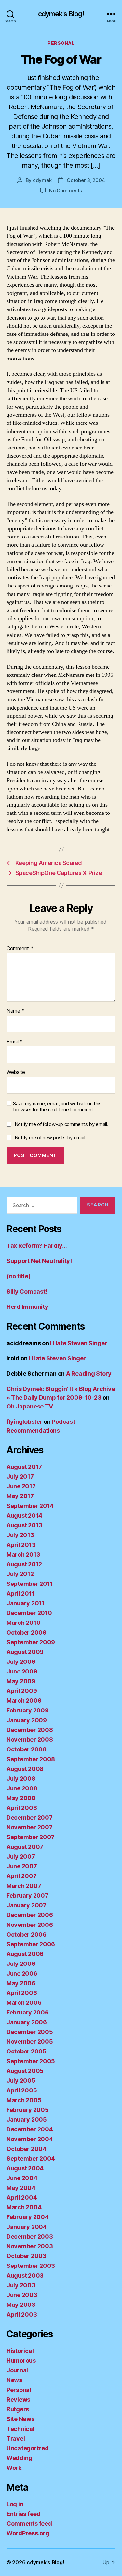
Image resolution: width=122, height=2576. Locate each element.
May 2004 (21, 2188)
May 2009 (21, 1681)
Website (16, 1072)
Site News (20, 2419)
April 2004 (22, 2197)
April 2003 (22, 2314)
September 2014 (30, 1506)
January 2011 (26, 1603)
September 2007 (31, 1837)
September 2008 (31, 1759)
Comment (20, 949)
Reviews (18, 2399)
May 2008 (21, 1798)
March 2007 (24, 1886)
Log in (15, 2504)
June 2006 (22, 1973)
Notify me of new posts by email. (50, 1137)
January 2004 (27, 2227)
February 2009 (28, 1710)
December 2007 (30, 1818)
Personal (61, 43)
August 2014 (24, 1515)
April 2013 (21, 1545)
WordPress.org (28, 2533)
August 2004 (25, 2168)
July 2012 (20, 1574)
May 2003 (21, 2305)
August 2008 (25, 1769)
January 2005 (27, 2120)
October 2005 (27, 2051)
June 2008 (22, 1788)
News (14, 2380)
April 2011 (20, 1593)
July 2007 (21, 1856)
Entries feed (24, 2514)
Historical (20, 2351)
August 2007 (25, 1847)
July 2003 (21, 2285)
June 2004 (22, 2178)
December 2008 (30, 1730)
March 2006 (24, 2003)
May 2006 (21, 1983)
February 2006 (28, 2012)
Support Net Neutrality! (39, 1261)
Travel (16, 2438)
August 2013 (24, 1525)
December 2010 (29, 1613)
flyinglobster (25, 1422)
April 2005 (22, 2090)
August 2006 (25, 1954)
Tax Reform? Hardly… (37, 1246)
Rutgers (18, 2409)
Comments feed (29, 2524)
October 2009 (27, 1632)
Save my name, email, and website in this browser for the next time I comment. (57, 1107)
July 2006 (21, 1964)
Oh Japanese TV (30, 1406)
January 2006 (27, 2022)
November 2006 (30, 1925)
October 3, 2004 (86, 180)
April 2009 (22, 1691)
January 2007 (27, 1905)
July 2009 (21, 1662)
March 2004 (24, 2207)
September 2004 (31, 2159)
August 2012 (24, 1564)
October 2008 (27, 1749)
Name (15, 1011)
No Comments (66, 190)
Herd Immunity (27, 1307)
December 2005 (30, 2032)
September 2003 (31, 2266)
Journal (17, 2370)
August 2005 (25, 2071)
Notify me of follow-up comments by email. (61, 1124)
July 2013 (20, 1535)
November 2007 (30, 1827)
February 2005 (28, 2110)
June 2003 (22, 2295)
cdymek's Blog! (61, 14)
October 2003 (27, 2256)
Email (15, 1042)
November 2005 (30, 2042)
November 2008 (30, 1740)
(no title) (18, 1276)
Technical (20, 2429)
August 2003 (25, 2275)
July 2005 (21, 2081)
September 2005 (31, 2061)
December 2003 (30, 2236)
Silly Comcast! (27, 1291)
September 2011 (30, 1584)
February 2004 (28, 2217)
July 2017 (20, 1477)
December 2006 (30, 1915)
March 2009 (24, 1701)
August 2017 (24, 1467)
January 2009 (27, 1720)
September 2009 (31, 1642)
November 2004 (30, 2139)
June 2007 (22, 1866)
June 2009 (22, 1671)
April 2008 (22, 1808)
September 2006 (31, 1944)
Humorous (21, 2361)
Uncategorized (28, 2448)
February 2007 (27, 1895)
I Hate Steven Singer (79, 1343)
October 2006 (27, 1934)
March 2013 (23, 1554)
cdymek (42, 180)
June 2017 (21, 1486)
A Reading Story (89, 1374)
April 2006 (22, 1993)
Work (14, 2468)
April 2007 (21, 1876)
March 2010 (23, 1623)
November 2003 (30, 2246)
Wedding (19, 2458)
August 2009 (25, 1652)
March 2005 (24, 2100)
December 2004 (30, 2129)
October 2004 (27, 2149)
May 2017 (20, 1496)
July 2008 (21, 1779)
